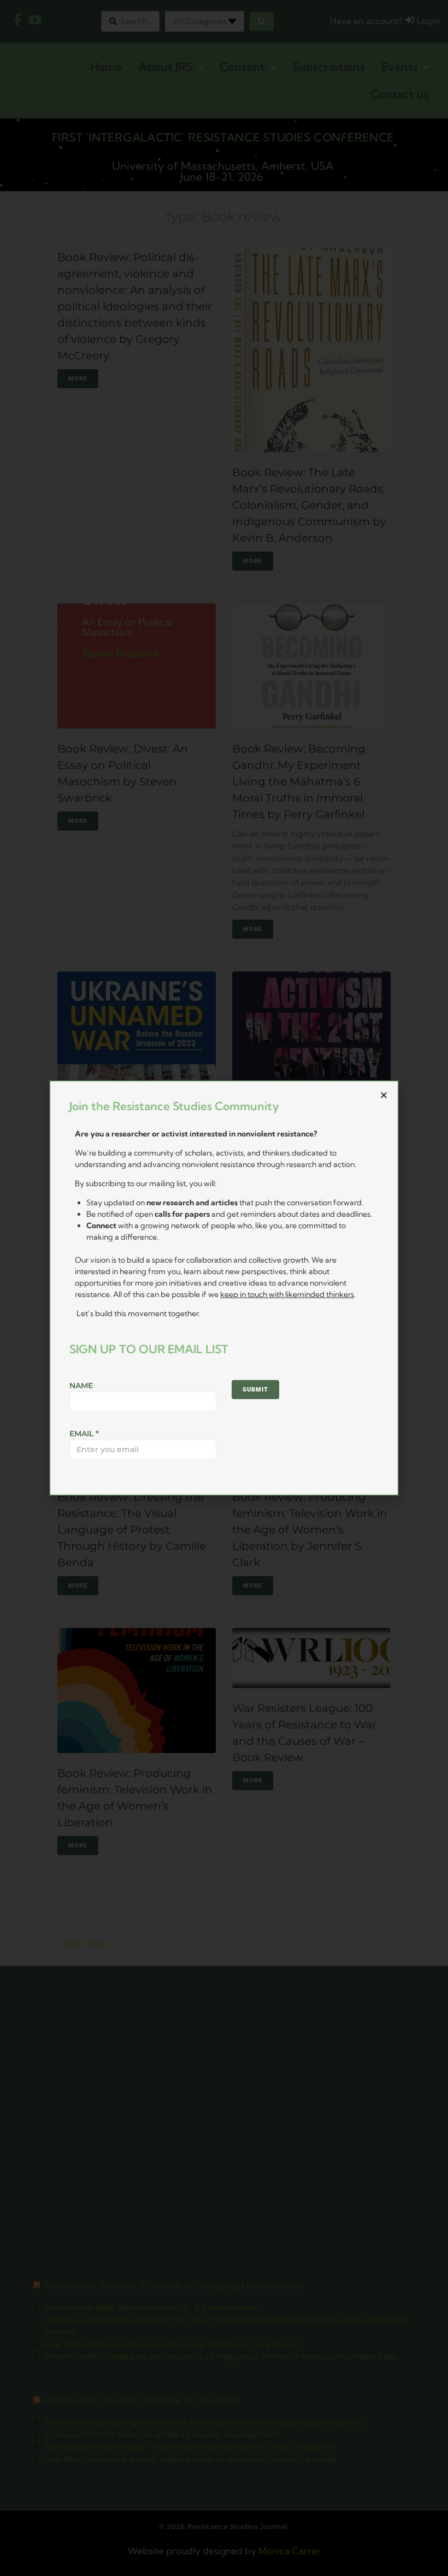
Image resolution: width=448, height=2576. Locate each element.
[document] (224, 1288)
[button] (384, 1095)
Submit (255, 1390)
